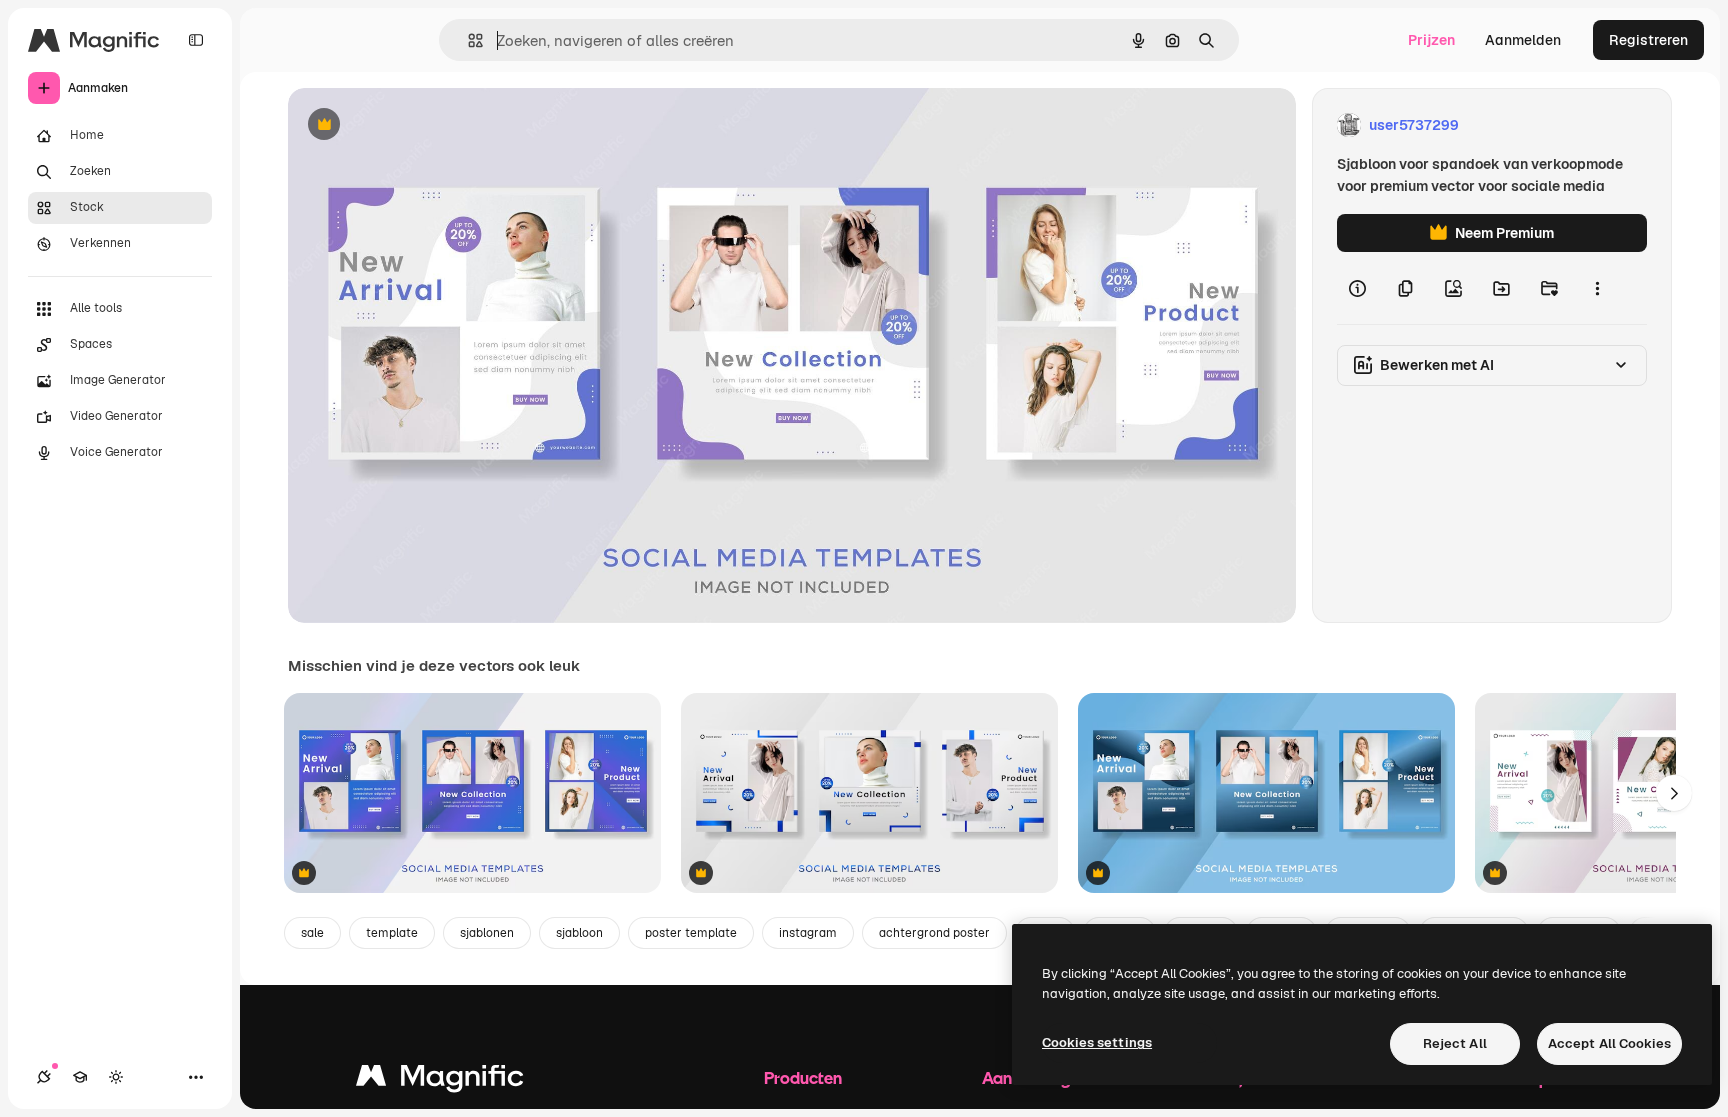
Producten (803, 1077)
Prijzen (1431, 40)
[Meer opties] (1597, 288)
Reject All (1455, 1043)
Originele (419, 125)
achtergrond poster (934, 933)
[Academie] (80, 1077)
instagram (808, 933)
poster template (691, 933)
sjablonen (487, 933)
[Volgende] (1674, 793)
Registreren (1648, 40)
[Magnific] (440, 1080)
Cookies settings (1097, 1042)
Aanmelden (1523, 40)
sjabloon (579, 933)
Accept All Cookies (1609, 1043)
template (392, 933)
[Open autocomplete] (467, 40)
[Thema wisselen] (116, 1077)
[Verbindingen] (44, 1077)
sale (312, 933)
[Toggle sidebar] (196, 40)
